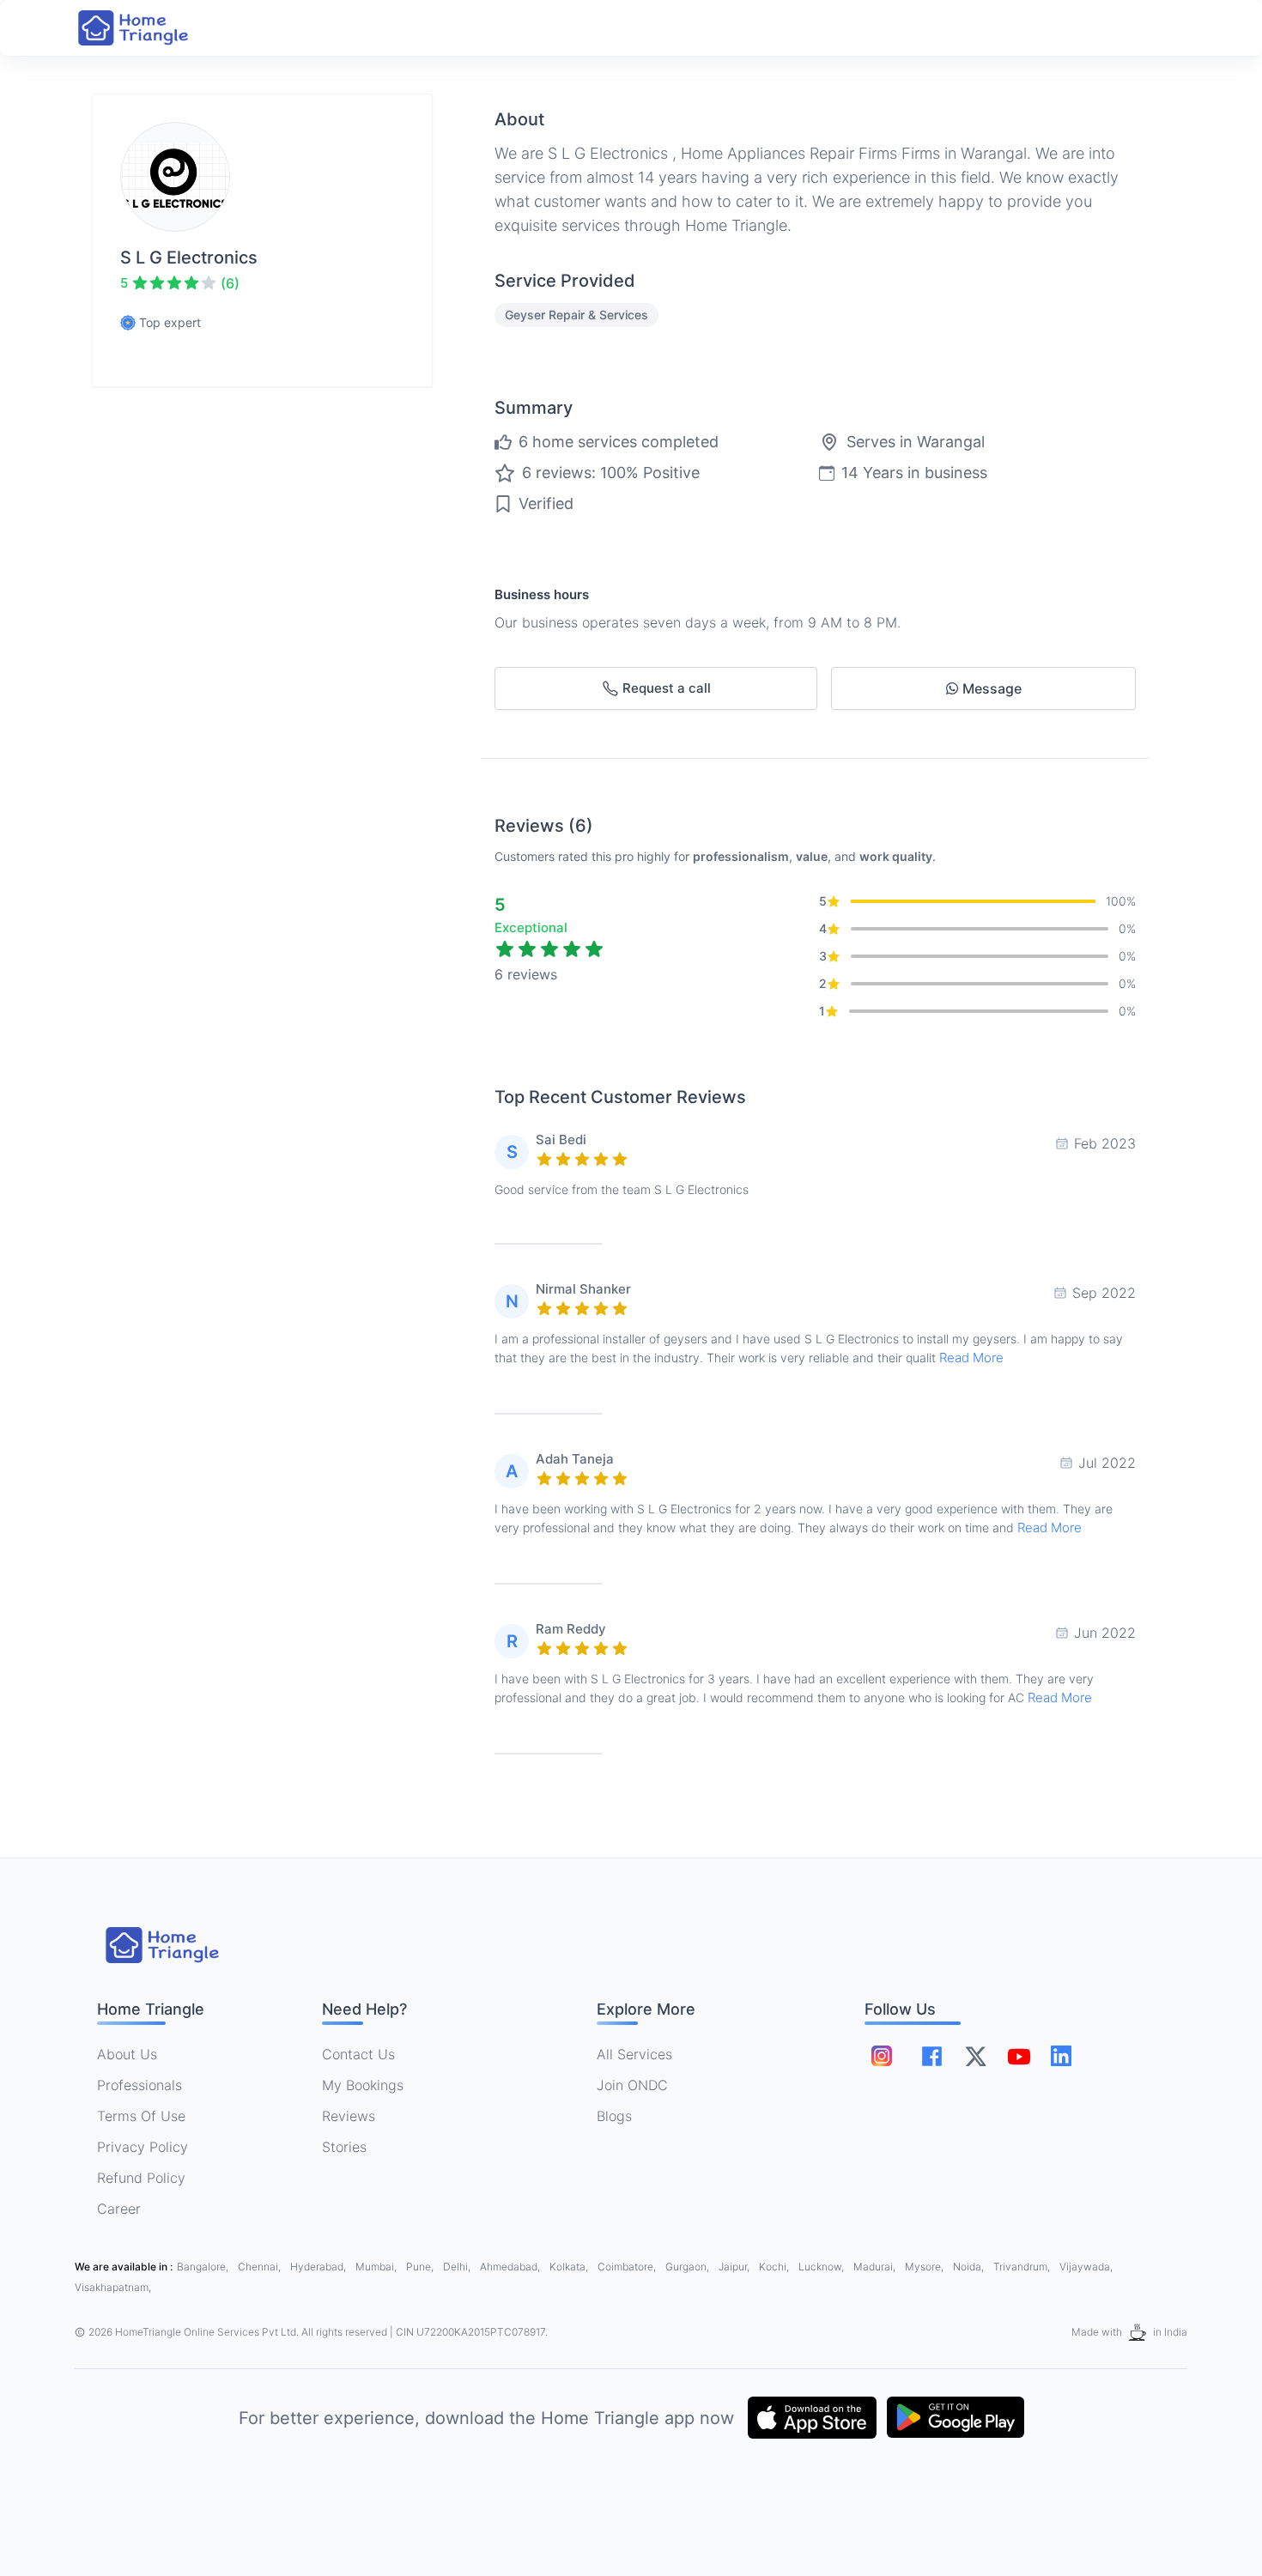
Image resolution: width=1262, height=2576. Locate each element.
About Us (127, 2054)
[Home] (150, 28)
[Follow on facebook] (932, 2056)
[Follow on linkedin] (1061, 2056)
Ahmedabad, (511, 2267)
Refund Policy (141, 2178)
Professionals (140, 2085)
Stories (344, 2147)
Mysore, (925, 2267)
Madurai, (876, 2267)
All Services (634, 2054)
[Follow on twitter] (975, 2056)
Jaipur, (735, 2267)
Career (119, 2209)
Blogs (614, 2116)
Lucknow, (822, 2267)
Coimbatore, (628, 2267)
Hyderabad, (319, 2267)
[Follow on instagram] (882, 2056)
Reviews (349, 2116)
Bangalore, (204, 2267)
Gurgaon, (689, 2267)
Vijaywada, (1086, 2267)
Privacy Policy (143, 2147)
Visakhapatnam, (113, 2287)
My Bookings (363, 2085)
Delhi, (458, 2267)
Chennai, (261, 2267)
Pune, (421, 2267)
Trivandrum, (1023, 2267)
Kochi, (775, 2267)
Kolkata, (570, 2267)
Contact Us (358, 2054)
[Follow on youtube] (1018, 2056)
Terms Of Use (141, 2116)
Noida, (970, 2267)
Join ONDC (632, 2085)
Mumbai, (377, 2267)
